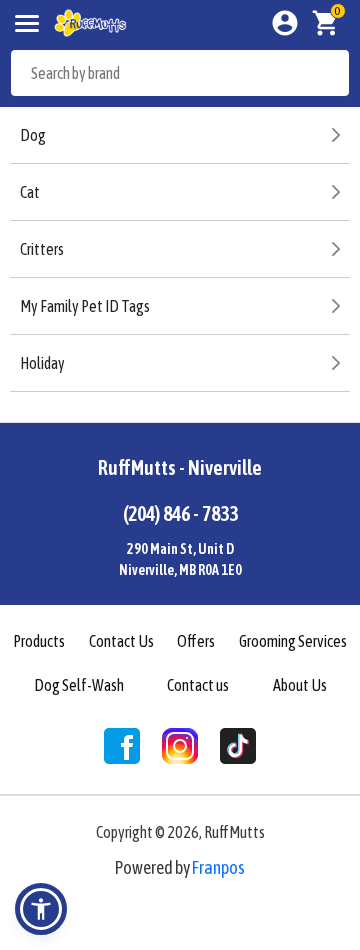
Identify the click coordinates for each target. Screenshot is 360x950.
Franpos (218, 867)
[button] (41, 909)
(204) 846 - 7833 (180, 513)
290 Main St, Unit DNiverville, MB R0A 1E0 (180, 559)
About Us (300, 685)
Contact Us (121, 641)
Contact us (198, 685)
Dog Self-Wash (79, 685)
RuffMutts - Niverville (180, 467)
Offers (196, 641)
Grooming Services (293, 641)
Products (39, 641)
